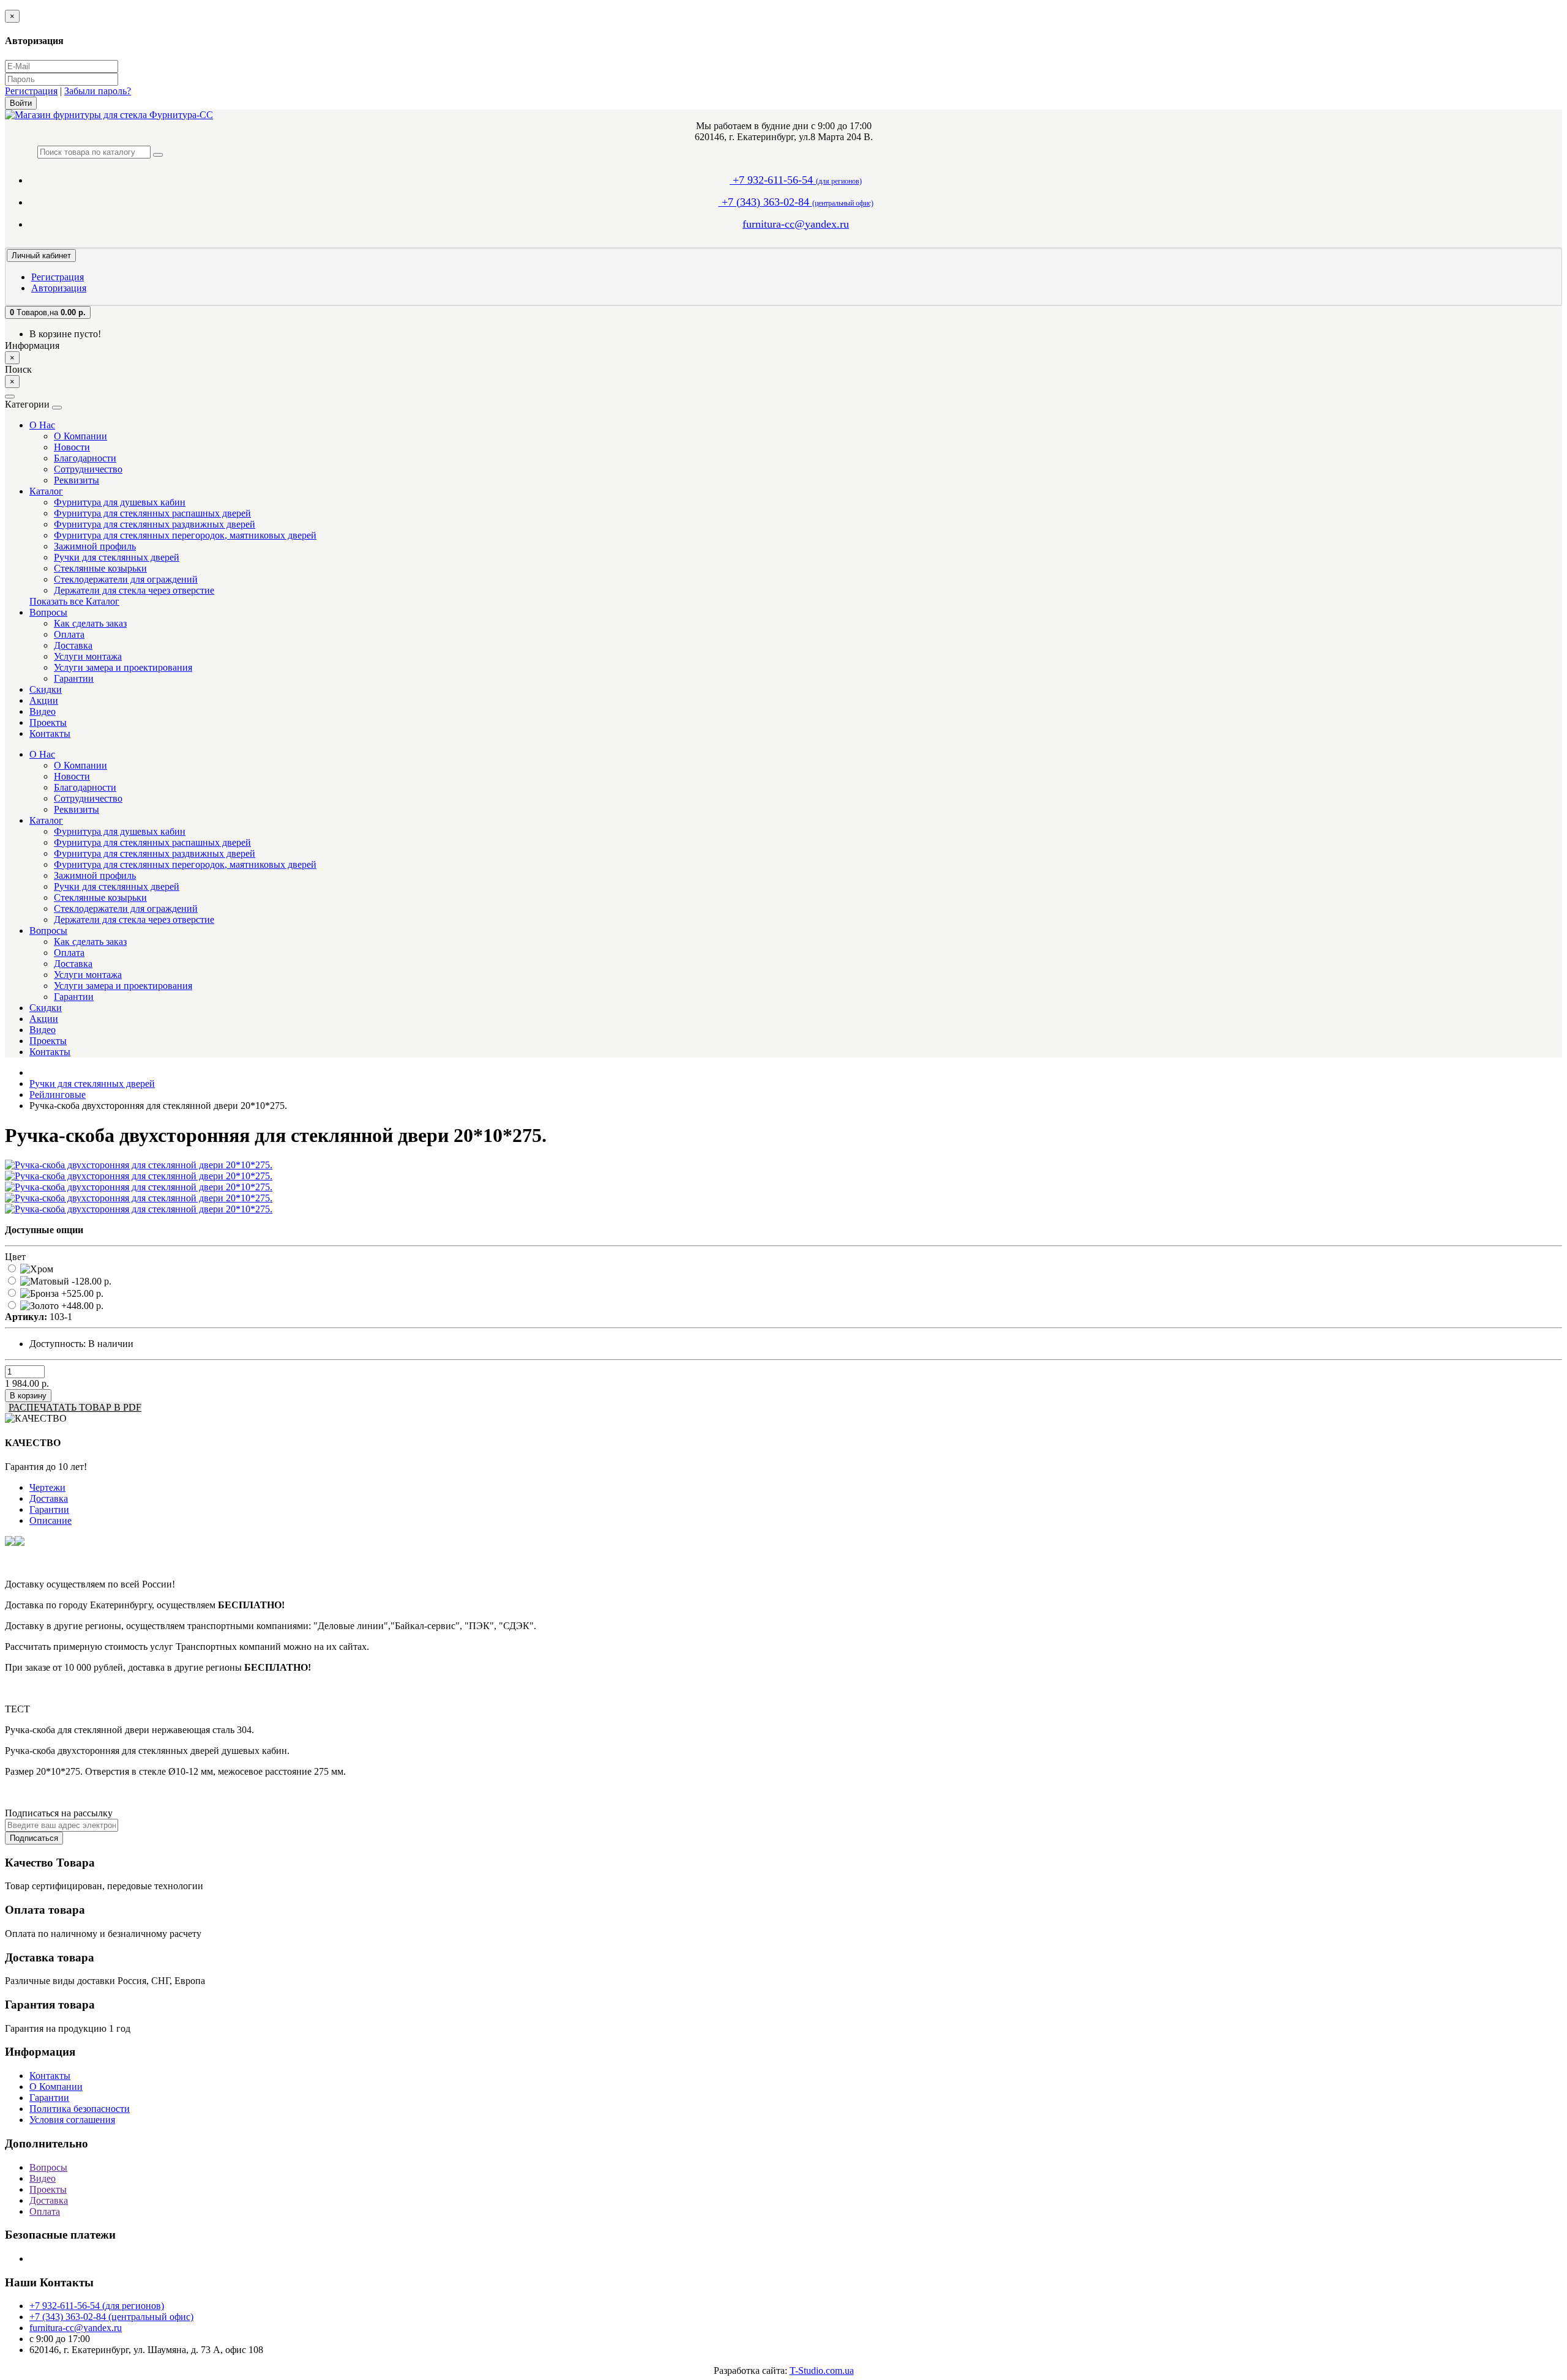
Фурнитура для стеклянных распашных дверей (152, 513)
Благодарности (85, 458)
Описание (50, 1520)
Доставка (73, 645)
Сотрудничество (88, 469)
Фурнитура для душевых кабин (120, 502)
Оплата (69, 634)
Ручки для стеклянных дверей (117, 557)
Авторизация (59, 288)
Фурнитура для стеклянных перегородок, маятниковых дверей (185, 535)
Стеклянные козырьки (100, 568)
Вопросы (48, 612)
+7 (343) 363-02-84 (796, 202)
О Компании (80, 436)
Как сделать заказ (90, 623)
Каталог (46, 491)
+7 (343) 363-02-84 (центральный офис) (111, 2317)
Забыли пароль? (98, 91)
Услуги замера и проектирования (123, 667)
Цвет (15, 1257)
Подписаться (34, 1838)
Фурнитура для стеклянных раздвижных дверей (155, 524)
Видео (43, 711)
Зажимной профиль (95, 546)
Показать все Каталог (74, 601)
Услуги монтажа (88, 656)
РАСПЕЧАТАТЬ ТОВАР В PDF (75, 1407)
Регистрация (31, 91)
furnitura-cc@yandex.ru (796, 224)
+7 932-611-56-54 (796, 180)
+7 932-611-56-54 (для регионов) (97, 2306)
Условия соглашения (72, 2120)
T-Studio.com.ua (822, 2371)
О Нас (42, 425)
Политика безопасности (80, 2109)
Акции (44, 700)
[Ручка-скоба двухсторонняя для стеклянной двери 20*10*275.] (139, 1165)
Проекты (48, 722)
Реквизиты (77, 480)
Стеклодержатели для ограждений (126, 579)
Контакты (50, 733)
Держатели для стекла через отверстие (134, 590)
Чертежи (47, 1487)
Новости (72, 447)
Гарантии (74, 678)
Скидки (46, 689)
